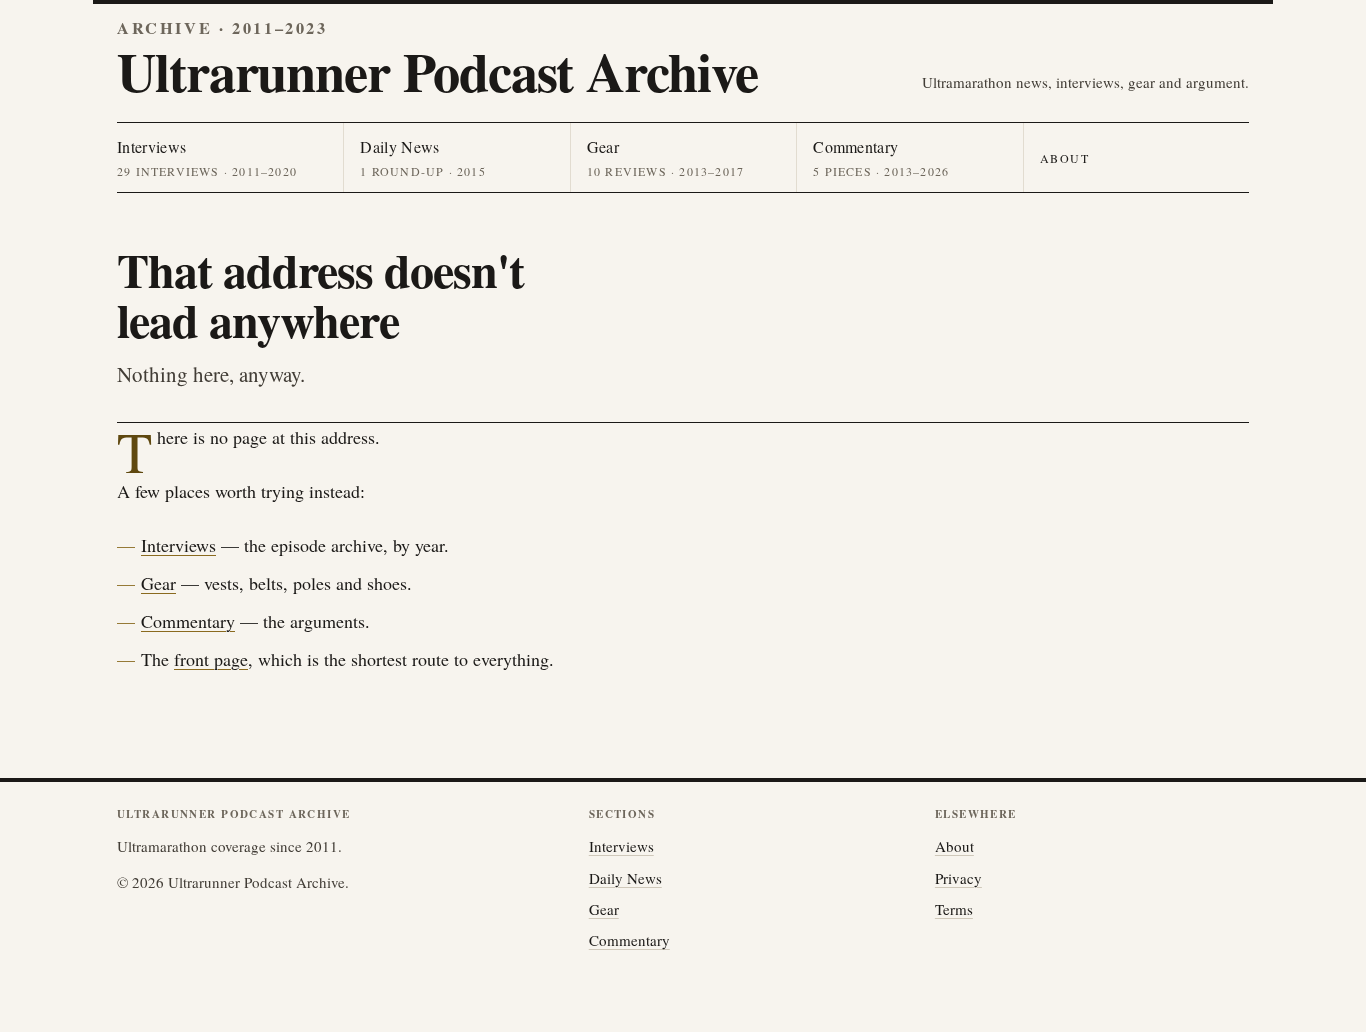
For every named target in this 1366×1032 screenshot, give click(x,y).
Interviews (178, 545)
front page (211, 659)
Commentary (188, 621)
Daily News (625, 878)
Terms (954, 909)
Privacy (958, 878)
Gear (158, 583)
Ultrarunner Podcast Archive (437, 71)
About (1065, 158)
